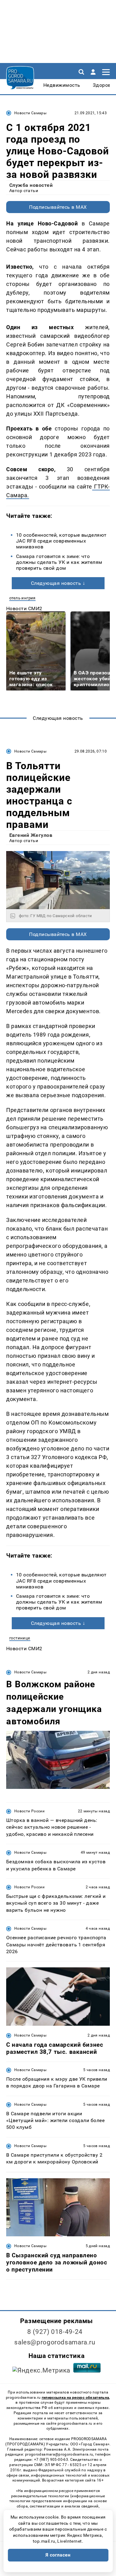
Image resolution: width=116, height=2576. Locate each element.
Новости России (29, 1811)
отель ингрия (22, 598)
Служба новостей (31, 185)
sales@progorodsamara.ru (55, 2342)
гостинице (20, 1638)
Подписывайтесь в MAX (58, 207)
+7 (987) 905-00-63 (51, 2460)
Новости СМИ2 (24, 608)
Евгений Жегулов (31, 835)
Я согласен (58, 2555)
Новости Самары (30, 113)
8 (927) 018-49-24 (55, 2332)
